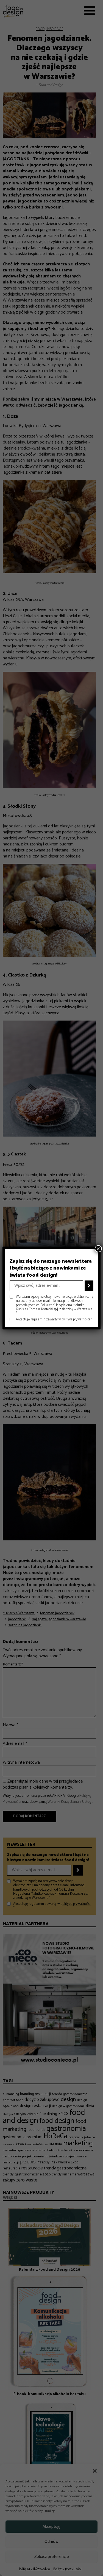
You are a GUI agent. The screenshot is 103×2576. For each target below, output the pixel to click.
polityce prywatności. (76, 1319)
